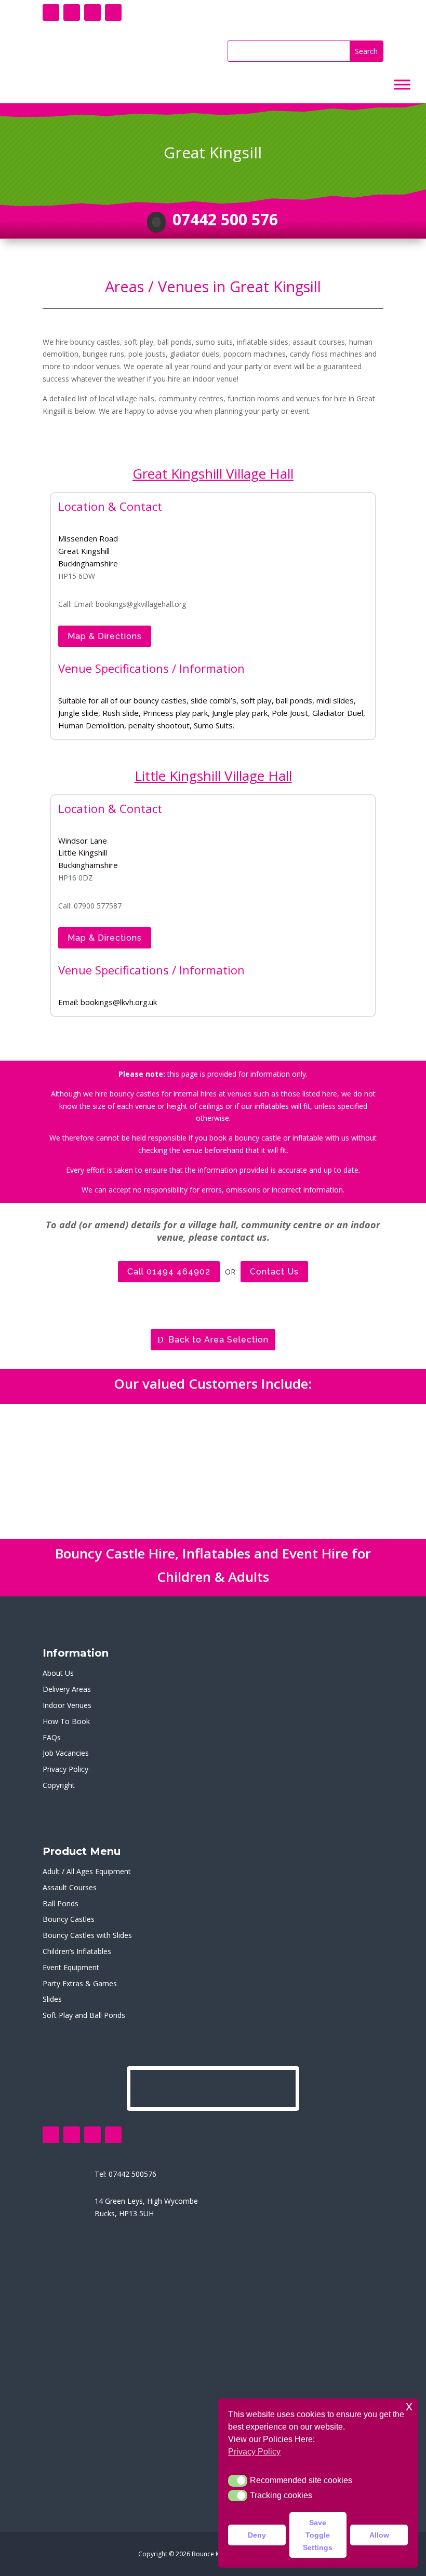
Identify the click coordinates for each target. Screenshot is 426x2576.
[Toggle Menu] (402, 85)
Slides (52, 1999)
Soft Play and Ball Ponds (84, 2015)
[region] (213, 1471)
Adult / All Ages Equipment (87, 1871)
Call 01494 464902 (169, 1272)
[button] (238, 2480)
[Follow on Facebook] (51, 12)
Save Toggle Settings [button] (318, 2535)
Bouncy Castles (69, 1919)
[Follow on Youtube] (92, 12)
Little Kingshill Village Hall (213, 776)
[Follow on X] (72, 12)
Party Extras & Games (80, 1983)
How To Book (66, 1721)
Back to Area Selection (218, 1340)
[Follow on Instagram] (113, 12)
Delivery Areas (67, 1689)
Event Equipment (71, 1967)
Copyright (59, 1785)
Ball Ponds (61, 1903)
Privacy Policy (65, 1769)
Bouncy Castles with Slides (87, 1935)
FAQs (52, 1737)
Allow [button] (379, 2535)
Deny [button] (257, 2535)
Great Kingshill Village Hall (213, 473)
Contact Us (274, 1272)
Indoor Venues (67, 1705)
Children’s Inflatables (77, 1951)
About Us (58, 1673)
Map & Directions (105, 636)
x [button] (409, 2406)
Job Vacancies (66, 1753)
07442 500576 (132, 2174)
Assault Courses (70, 1887)
